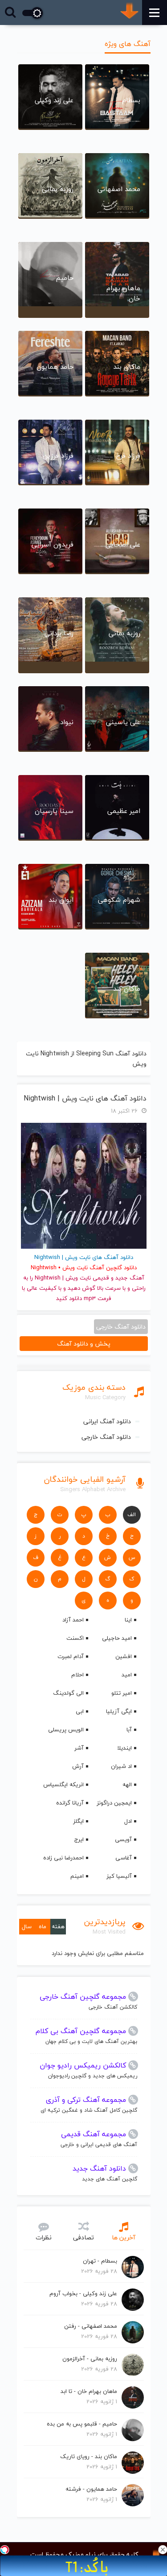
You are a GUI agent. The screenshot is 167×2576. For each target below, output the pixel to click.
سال (27, 1926)
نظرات (44, 2237)
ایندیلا (124, 1748)
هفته (58, 1926)
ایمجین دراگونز (114, 1803)
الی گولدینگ (68, 1693)
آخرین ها (124, 2237)
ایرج (79, 1839)
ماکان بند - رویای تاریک (89, 2456)
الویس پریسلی (66, 1730)
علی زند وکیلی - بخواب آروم (83, 2293)
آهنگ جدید (130, 1278)
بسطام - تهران (100, 2261)
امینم (77, 1876)
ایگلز (78, 1821)
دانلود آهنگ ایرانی (107, 1421)
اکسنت (75, 1638)
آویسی (123, 1839)
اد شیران (121, 1766)
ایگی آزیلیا (119, 1711)
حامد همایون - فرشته (91, 2489)
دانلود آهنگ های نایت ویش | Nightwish (85, 1098)
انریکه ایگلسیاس (63, 1784)
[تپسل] (4, 2550)
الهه (127, 1784)
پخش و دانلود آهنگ (84, 1344)
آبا (129, 1730)
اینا (128, 1620)
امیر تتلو (122, 1693)
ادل (128, 1821)
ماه (43, 1926)
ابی (80, 1711)
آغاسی (124, 1858)
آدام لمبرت (71, 1656)
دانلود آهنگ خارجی (106, 1437)
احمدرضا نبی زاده (63, 1858)
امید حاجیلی (117, 1638)
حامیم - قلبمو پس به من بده (82, 2424)
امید (127, 1675)
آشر (79, 1748)
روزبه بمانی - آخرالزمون (90, 2359)
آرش (78, 1766)
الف (132, 1515)
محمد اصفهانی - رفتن (91, 2326)
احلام (77, 1675)
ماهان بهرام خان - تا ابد (89, 2391)
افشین (124, 1656)
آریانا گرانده (70, 1803)
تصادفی (83, 2237)
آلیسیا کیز (119, 1876)
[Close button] (163, 2550)
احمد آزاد (73, 1620)
